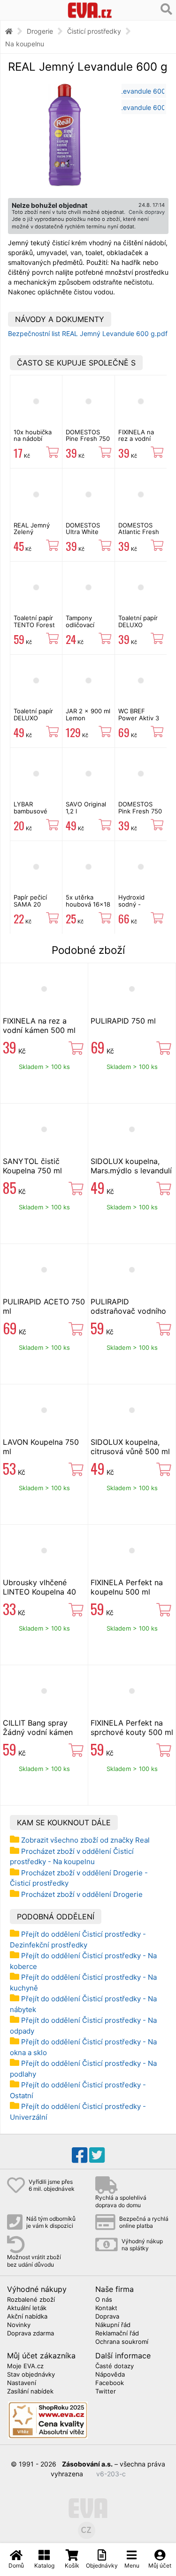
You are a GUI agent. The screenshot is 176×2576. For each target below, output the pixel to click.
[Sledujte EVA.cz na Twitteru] (97, 2155)
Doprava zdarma (31, 2334)
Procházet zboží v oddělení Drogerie (82, 1894)
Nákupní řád (113, 2325)
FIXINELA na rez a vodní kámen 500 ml (139, 439)
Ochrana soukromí (122, 2342)
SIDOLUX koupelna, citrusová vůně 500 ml (130, 1447)
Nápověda (110, 2375)
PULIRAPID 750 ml (123, 1021)
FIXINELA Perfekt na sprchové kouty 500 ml (132, 1727)
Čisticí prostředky (94, 31)
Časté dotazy (115, 2366)
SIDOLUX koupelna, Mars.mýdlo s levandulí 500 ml (131, 1171)
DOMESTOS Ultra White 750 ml (83, 532)
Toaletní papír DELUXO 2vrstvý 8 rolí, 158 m (138, 628)
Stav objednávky (31, 2375)
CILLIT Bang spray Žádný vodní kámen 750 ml (38, 1732)
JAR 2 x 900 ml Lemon (88, 714)
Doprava (107, 2317)
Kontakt (106, 2308)
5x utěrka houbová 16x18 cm (88, 904)
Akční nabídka (27, 2317)
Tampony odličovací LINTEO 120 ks (87, 625)
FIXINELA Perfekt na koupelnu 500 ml (127, 1587)
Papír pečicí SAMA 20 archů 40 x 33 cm (34, 907)
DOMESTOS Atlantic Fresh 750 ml (139, 532)
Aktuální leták (27, 2308)
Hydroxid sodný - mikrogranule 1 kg (140, 907)
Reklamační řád (117, 2334)
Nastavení (22, 2383)
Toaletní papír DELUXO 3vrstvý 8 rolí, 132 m (34, 721)
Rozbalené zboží (31, 2300)
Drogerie (40, 31)
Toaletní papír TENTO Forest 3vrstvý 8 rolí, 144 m (34, 628)
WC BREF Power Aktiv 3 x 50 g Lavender (139, 721)
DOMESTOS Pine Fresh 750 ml (88, 439)
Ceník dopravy (147, 212)
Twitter (106, 2392)
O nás (104, 2300)
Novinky (19, 2325)
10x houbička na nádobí (33, 435)
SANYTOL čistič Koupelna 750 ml (32, 1166)
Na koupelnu (25, 44)
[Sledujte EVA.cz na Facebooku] (80, 2155)
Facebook (110, 2383)
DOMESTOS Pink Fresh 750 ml (140, 811)
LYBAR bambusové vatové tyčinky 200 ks (35, 814)
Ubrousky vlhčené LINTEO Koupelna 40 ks (39, 1592)
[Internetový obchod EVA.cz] (90, 10)
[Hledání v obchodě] (166, 9)
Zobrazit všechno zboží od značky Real (85, 1840)
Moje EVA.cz (25, 2366)
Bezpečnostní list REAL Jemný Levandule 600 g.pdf (88, 333)
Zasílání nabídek (30, 2392)
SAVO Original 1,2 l (86, 807)
